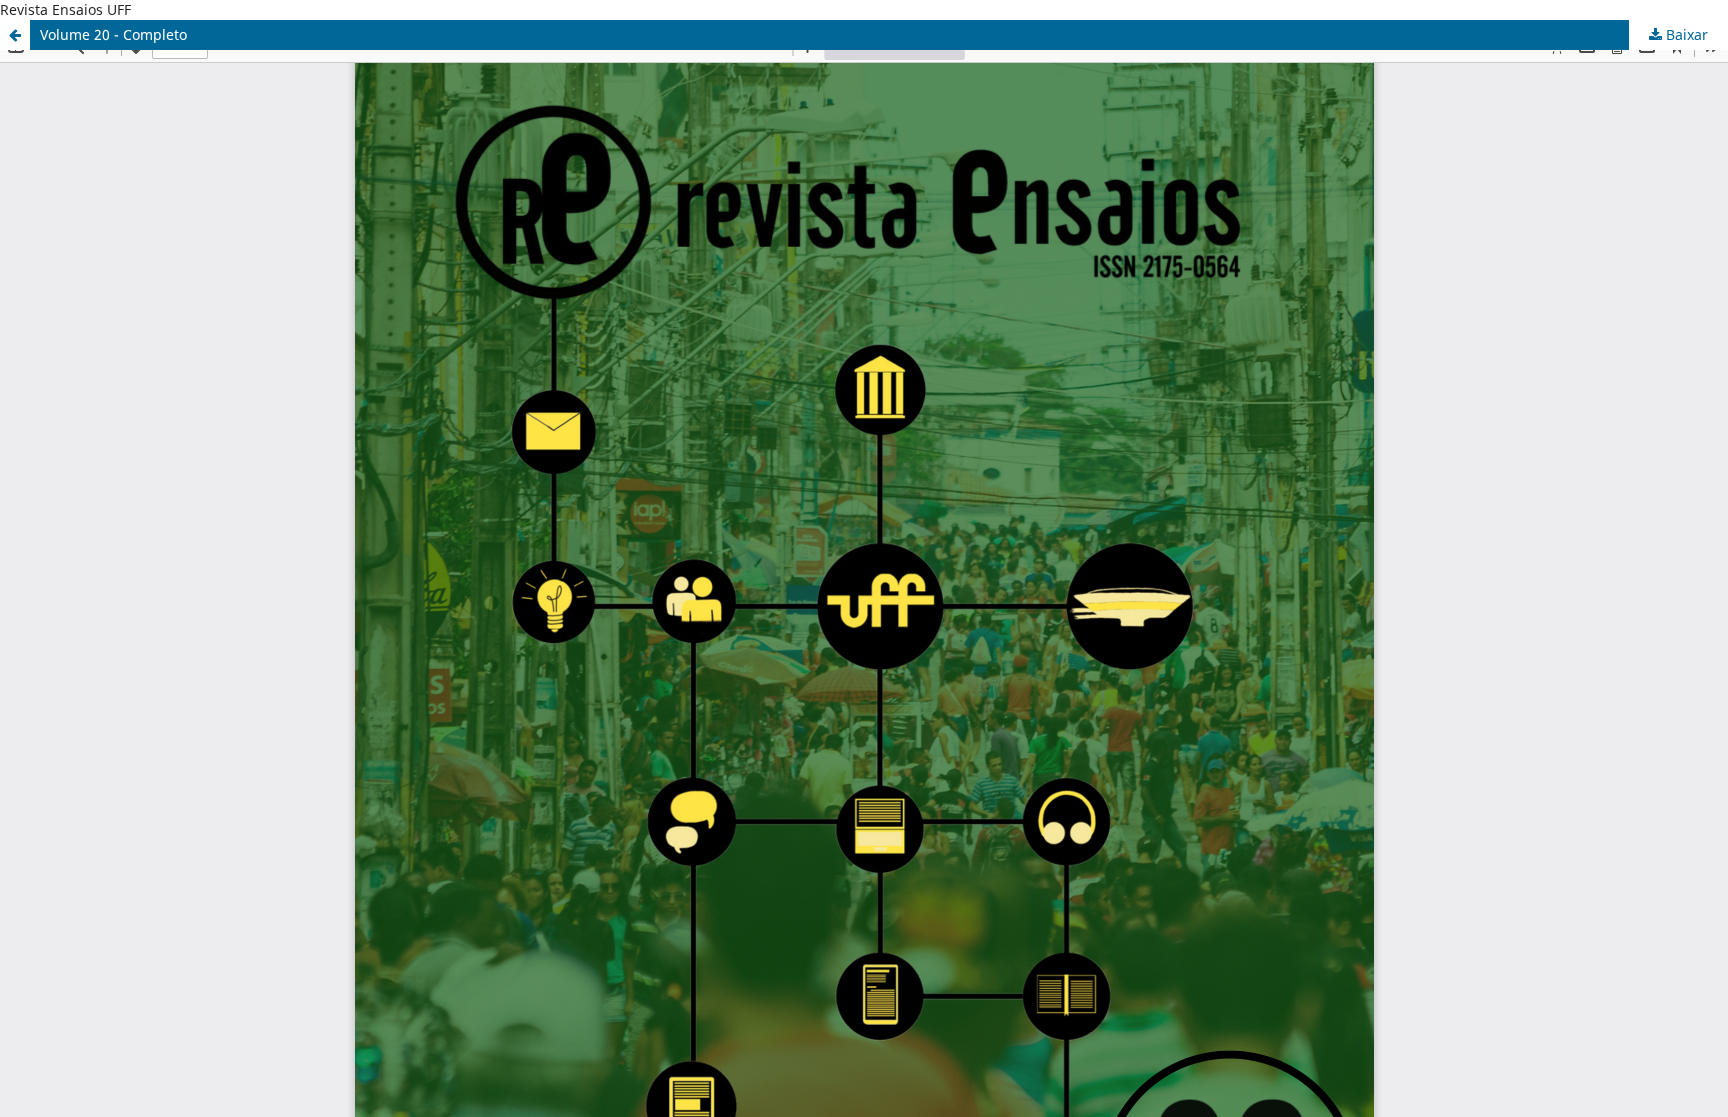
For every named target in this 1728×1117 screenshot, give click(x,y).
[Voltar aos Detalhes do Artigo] (15, 35)
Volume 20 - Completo (113, 34)
